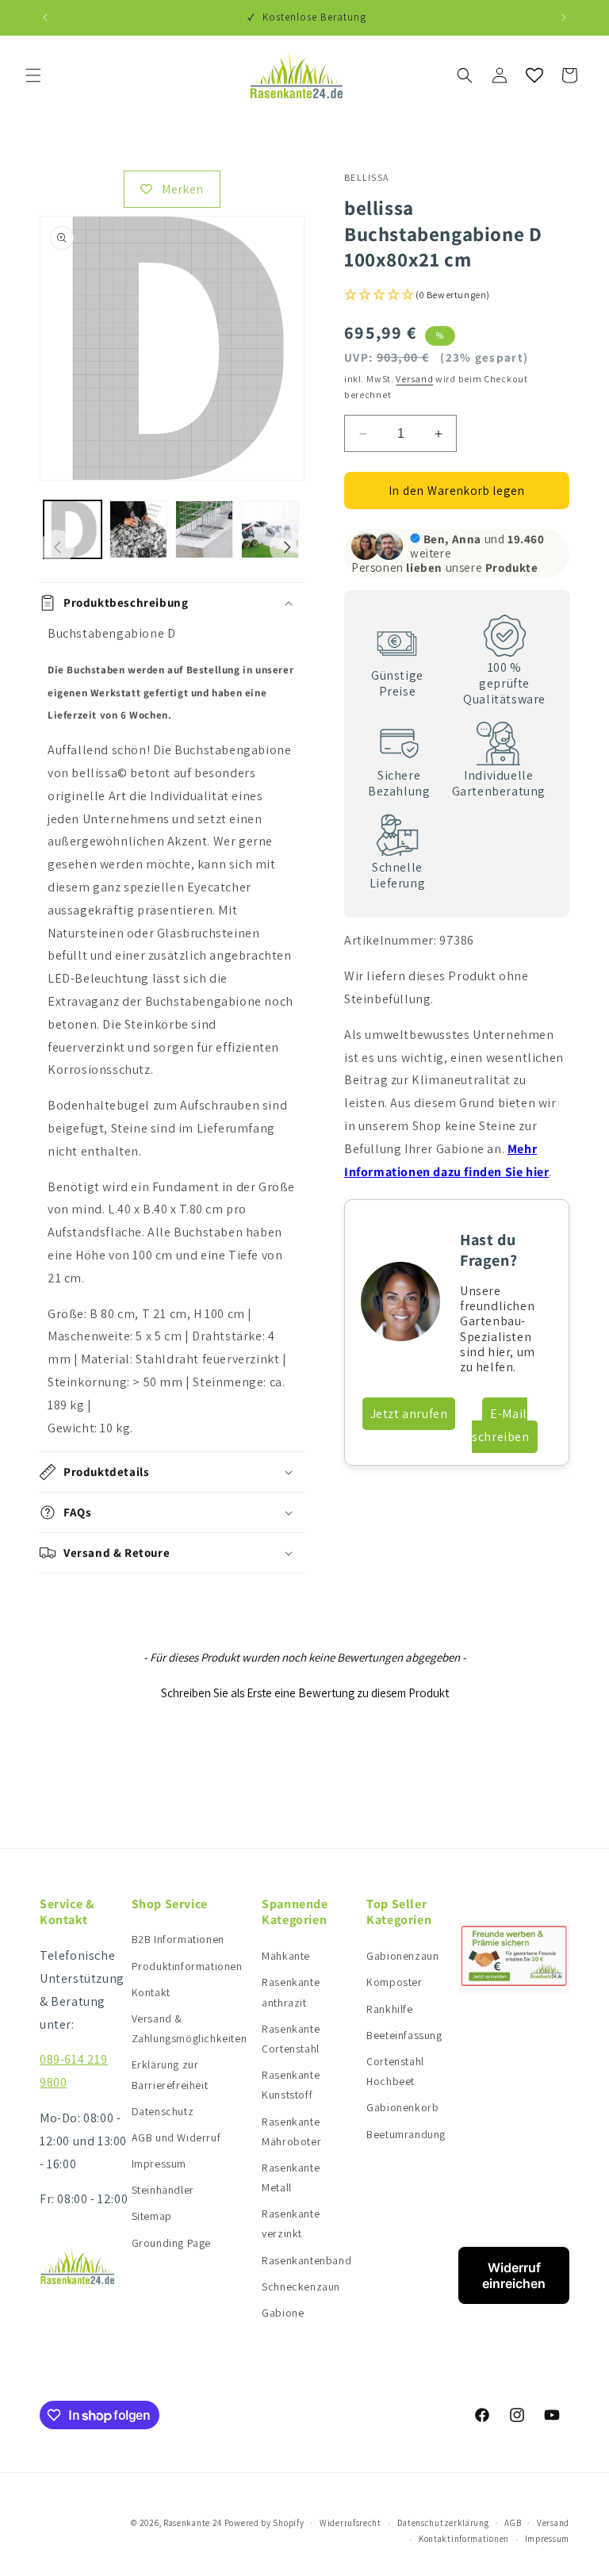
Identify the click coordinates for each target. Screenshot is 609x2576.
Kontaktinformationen (464, 2539)
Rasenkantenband (306, 2260)
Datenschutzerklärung (443, 2523)
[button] (33, 75)
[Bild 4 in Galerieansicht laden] (270, 529)
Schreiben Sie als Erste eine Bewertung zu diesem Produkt (305, 1693)
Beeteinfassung (404, 2035)
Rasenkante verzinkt (291, 2223)
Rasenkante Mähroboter (291, 2131)
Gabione (283, 2313)
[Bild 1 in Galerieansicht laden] (73, 529)
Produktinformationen (187, 1966)
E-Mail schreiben (500, 1425)
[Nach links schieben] (57, 547)
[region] (172, 1031)
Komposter (394, 1982)
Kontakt (151, 1992)
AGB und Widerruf (176, 2137)
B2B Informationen (178, 1939)
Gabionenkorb (402, 2107)
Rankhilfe (389, 2009)
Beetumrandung (406, 2134)
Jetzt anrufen (409, 1414)
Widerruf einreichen (514, 2275)
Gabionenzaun (402, 1956)
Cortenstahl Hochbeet (395, 2071)
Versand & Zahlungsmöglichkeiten (190, 2028)
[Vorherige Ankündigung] (45, 17)
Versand (414, 379)
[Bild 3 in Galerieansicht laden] (204, 529)
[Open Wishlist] (534, 75)
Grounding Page (171, 2243)
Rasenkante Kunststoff (291, 2085)
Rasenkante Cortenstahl (291, 2039)
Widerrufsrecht (350, 2523)
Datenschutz (163, 2111)
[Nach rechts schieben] (287, 547)
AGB (513, 2523)
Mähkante (286, 1956)
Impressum (159, 2164)
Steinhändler (163, 2190)
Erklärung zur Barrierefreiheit (170, 2074)
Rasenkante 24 (193, 2523)
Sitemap (152, 2216)
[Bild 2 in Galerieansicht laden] (138, 529)
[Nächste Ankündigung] (564, 17)
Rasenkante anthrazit (291, 1992)
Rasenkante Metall (291, 2177)
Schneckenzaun (301, 2287)
